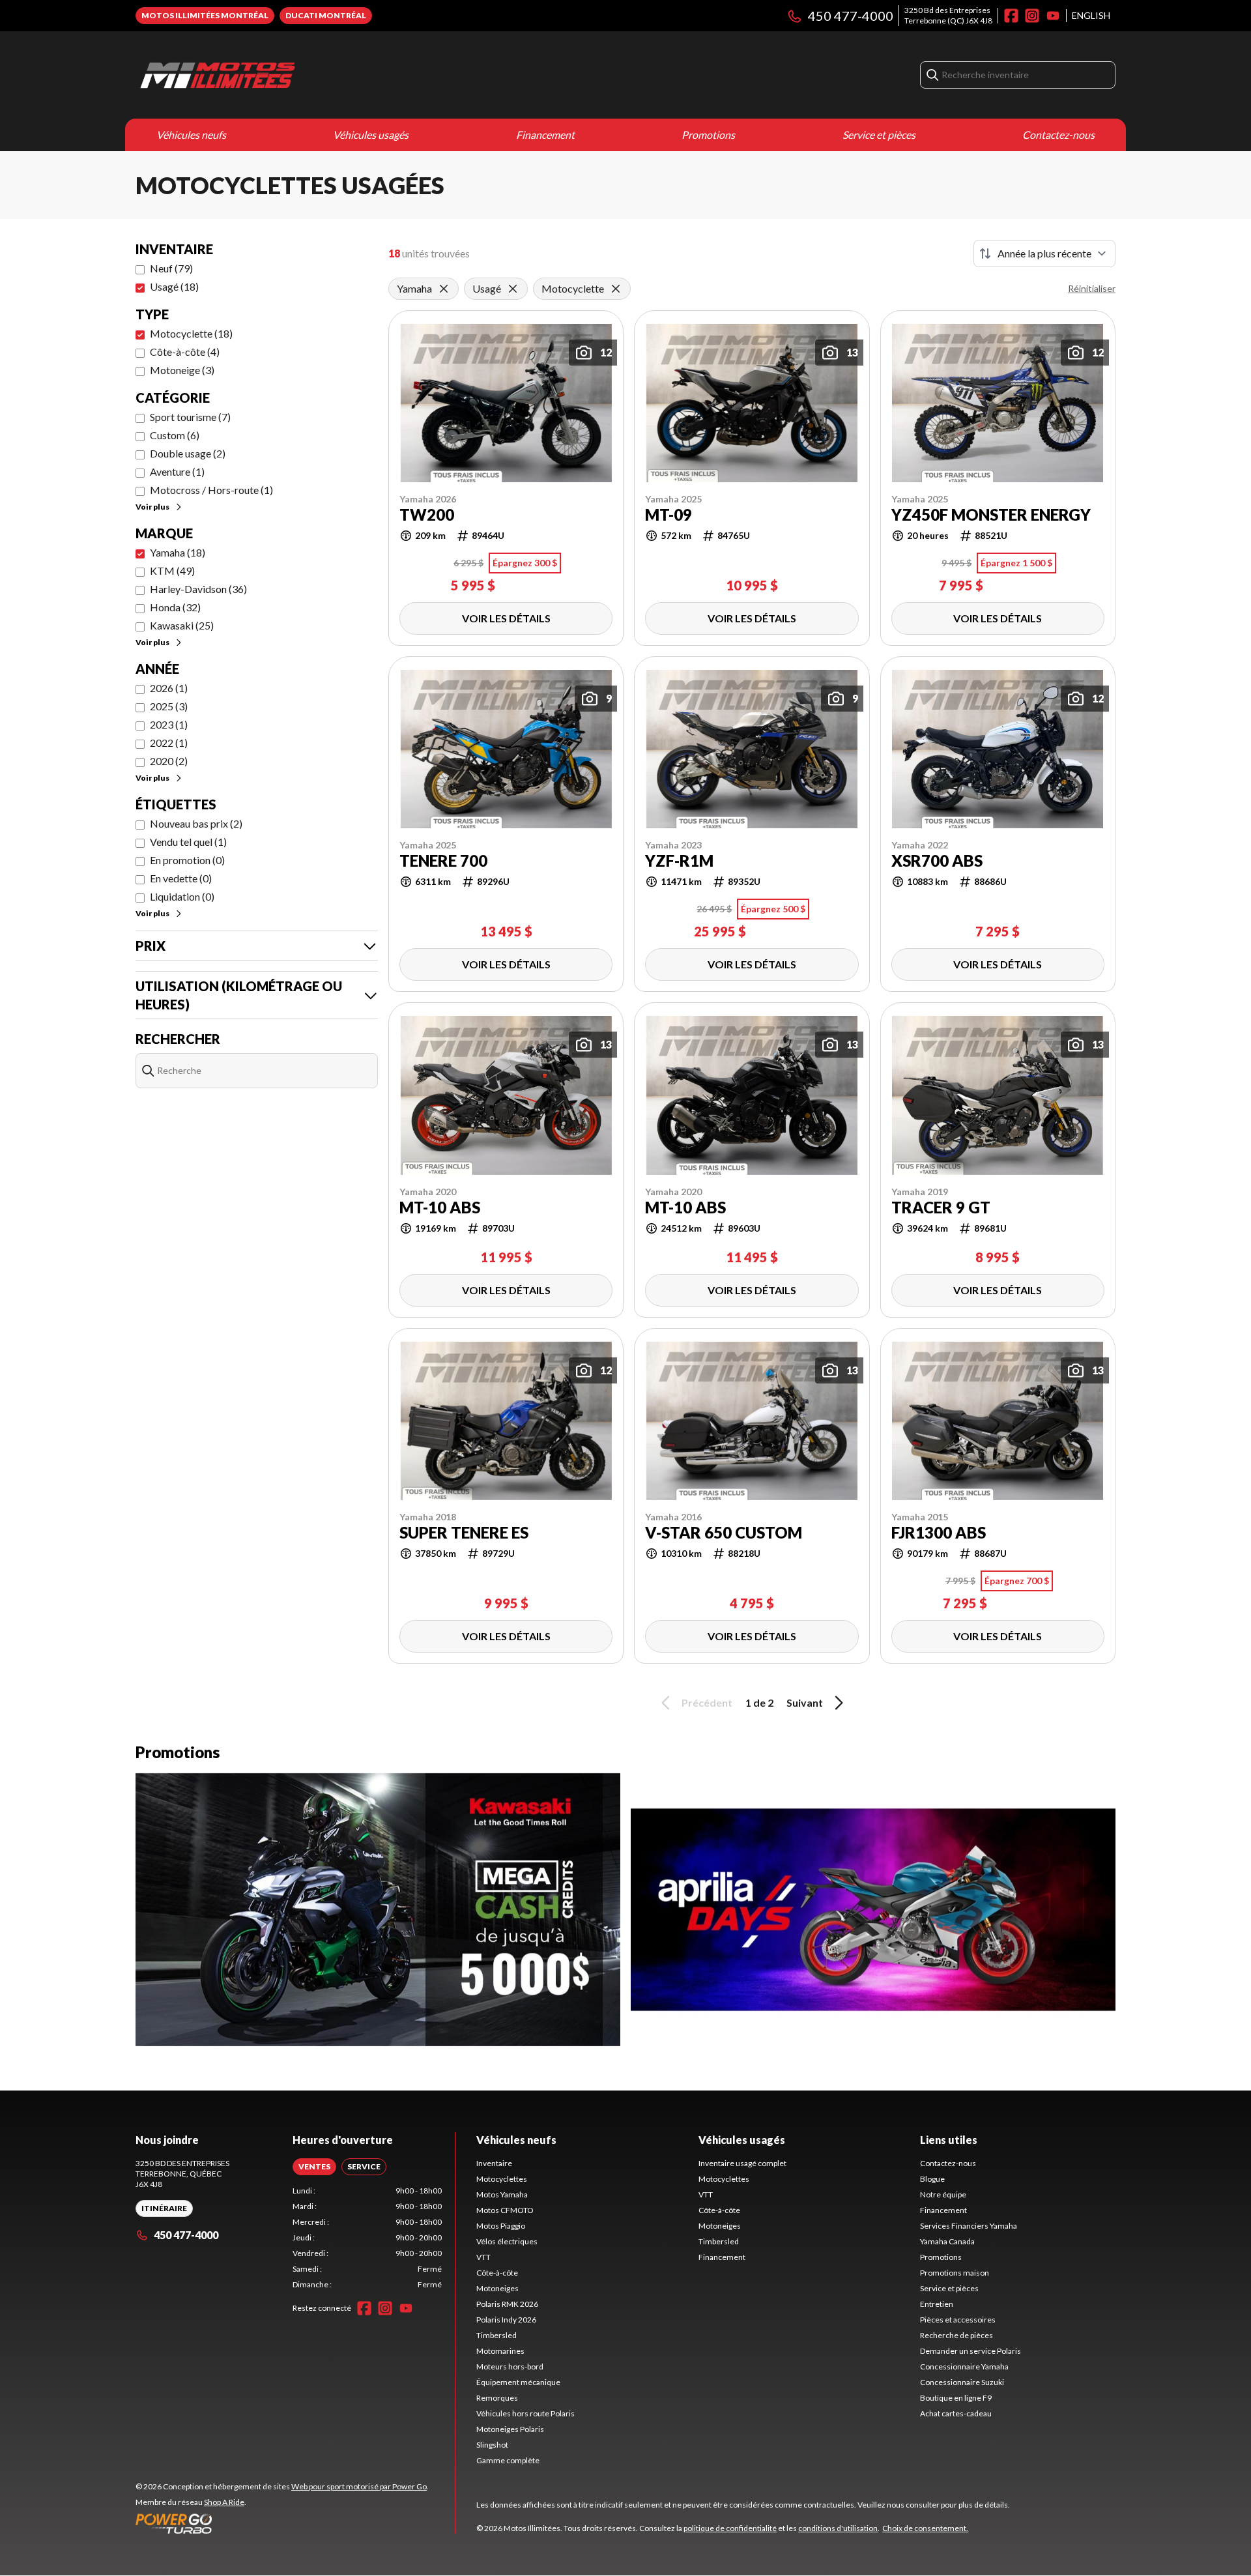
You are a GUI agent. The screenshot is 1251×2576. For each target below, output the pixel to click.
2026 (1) (169, 688)
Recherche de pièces (956, 2335)
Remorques (497, 2398)
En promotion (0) (187, 860)
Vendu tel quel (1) (188, 842)
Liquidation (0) (182, 896)
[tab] (314, 2167)
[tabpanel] (367, 2238)
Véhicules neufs (191, 135)
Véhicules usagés (371, 135)
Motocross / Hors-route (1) (211, 490)
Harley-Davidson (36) (198, 589)
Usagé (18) (174, 286)
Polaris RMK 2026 (507, 2304)
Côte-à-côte (497, 2273)
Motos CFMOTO (505, 2210)
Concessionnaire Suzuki (962, 2382)
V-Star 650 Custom (724, 1533)
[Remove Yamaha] (444, 289)
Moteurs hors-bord (510, 2366)
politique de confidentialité (730, 2528)
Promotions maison (955, 2273)
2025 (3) (169, 706)
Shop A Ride (224, 2502)
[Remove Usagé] (513, 289)
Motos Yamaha (502, 2194)
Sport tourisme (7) (190, 417)
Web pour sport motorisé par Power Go (359, 2486)
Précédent (707, 1702)
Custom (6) (175, 435)
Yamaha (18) (178, 552)
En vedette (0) (181, 878)
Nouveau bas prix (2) (196, 823)
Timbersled (496, 2335)
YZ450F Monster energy (991, 515)
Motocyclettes (502, 2179)
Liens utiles (949, 2140)
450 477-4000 (851, 16)
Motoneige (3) (182, 370)
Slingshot (492, 2445)
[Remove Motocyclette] (616, 289)
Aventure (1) (177, 471)
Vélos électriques (507, 2241)
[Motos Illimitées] (298, 75)
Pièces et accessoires (958, 2320)
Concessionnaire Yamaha (964, 2366)
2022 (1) (169, 743)
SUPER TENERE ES (464, 1533)
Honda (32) (175, 607)
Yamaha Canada (947, 2241)
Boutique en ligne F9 (956, 2398)
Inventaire (494, 2163)
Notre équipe (943, 2194)
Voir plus (152, 507)
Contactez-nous (1058, 135)
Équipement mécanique (518, 2382)
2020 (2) (169, 761)
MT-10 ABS (440, 1208)
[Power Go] (282, 2523)
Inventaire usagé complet (742, 2163)
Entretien (937, 2304)
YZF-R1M (679, 861)
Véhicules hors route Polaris (525, 2413)
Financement (545, 135)
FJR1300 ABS (939, 1533)
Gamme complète (508, 2460)
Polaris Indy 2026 (506, 2320)
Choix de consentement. (925, 2528)
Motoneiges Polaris (510, 2429)
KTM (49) (172, 571)
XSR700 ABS (937, 861)
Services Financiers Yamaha (969, 2226)
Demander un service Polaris (971, 2351)
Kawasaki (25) (182, 625)
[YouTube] (1053, 16)
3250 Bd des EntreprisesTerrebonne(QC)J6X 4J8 (948, 15)
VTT (483, 2257)
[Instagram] (1032, 16)
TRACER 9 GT (941, 1208)
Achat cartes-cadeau (956, 2413)
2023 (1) (169, 724)
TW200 (427, 515)
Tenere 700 (443, 861)
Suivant (805, 1702)
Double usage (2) (188, 453)
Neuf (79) (171, 268)
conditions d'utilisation (838, 2528)
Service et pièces (879, 135)
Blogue (932, 2179)
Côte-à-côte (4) (185, 352)
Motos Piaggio (501, 2226)
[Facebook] (1011, 16)
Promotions (708, 135)
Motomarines (500, 2351)
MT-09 (669, 515)
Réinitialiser (1092, 288)
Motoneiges (497, 2288)
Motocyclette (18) (191, 333)
